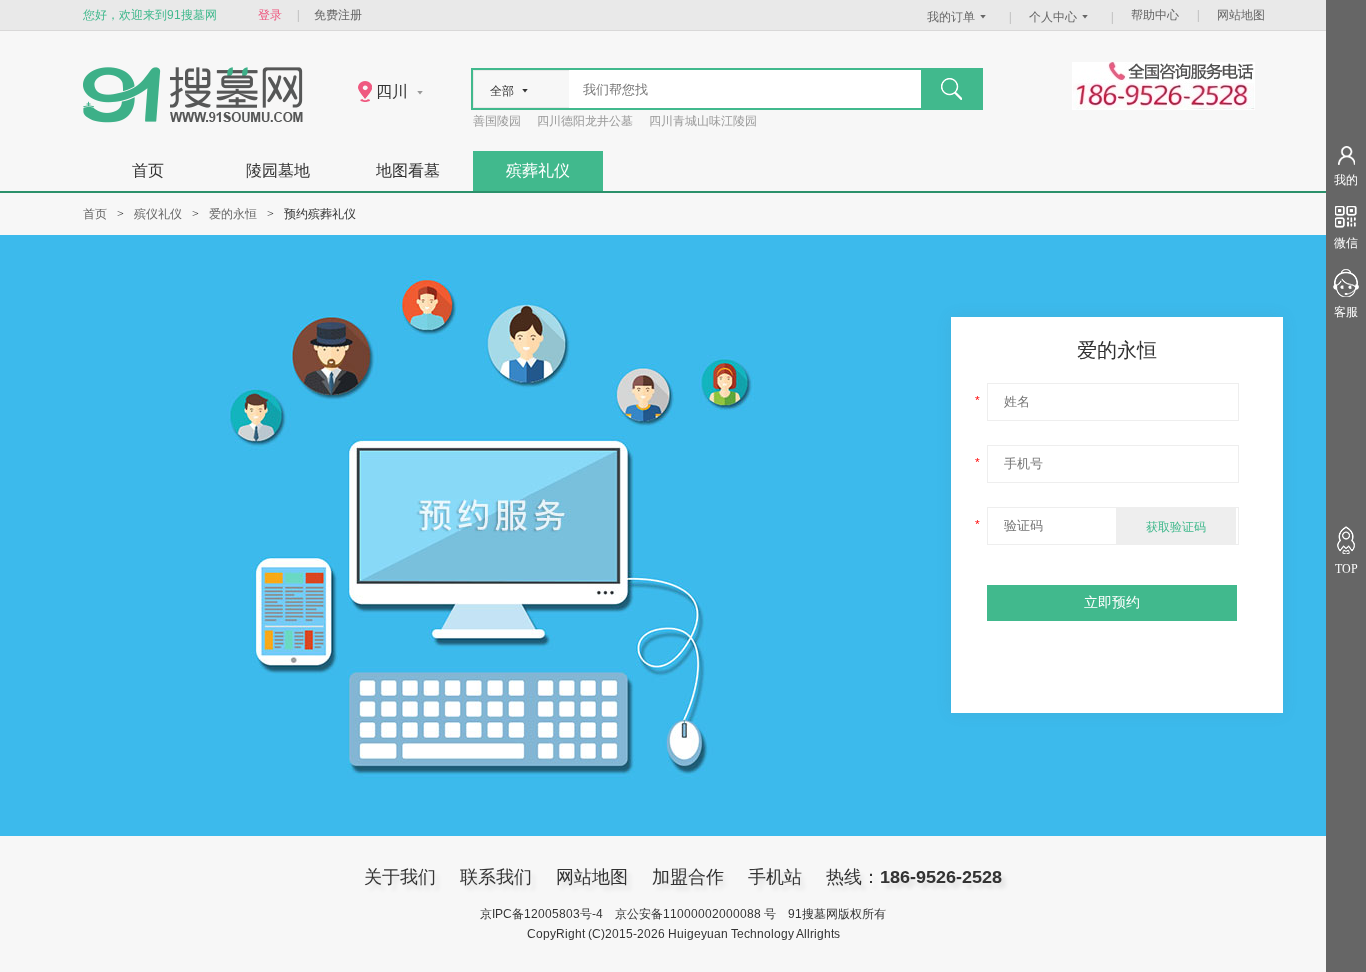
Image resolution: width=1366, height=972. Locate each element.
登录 (270, 15)
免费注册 (338, 15)
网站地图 (1241, 15)
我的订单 (951, 17)
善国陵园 (497, 121)
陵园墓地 (278, 170)
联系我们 (496, 877)
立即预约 (1112, 602)
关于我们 (400, 877)
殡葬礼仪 (538, 170)
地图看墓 (408, 170)
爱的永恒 (233, 214)
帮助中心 (1155, 15)
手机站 (775, 877)
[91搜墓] (193, 118)
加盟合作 (688, 877)
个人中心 (1053, 17)
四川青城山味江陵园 (703, 121)
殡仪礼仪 (158, 214)
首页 (148, 170)
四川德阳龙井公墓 (585, 121)
